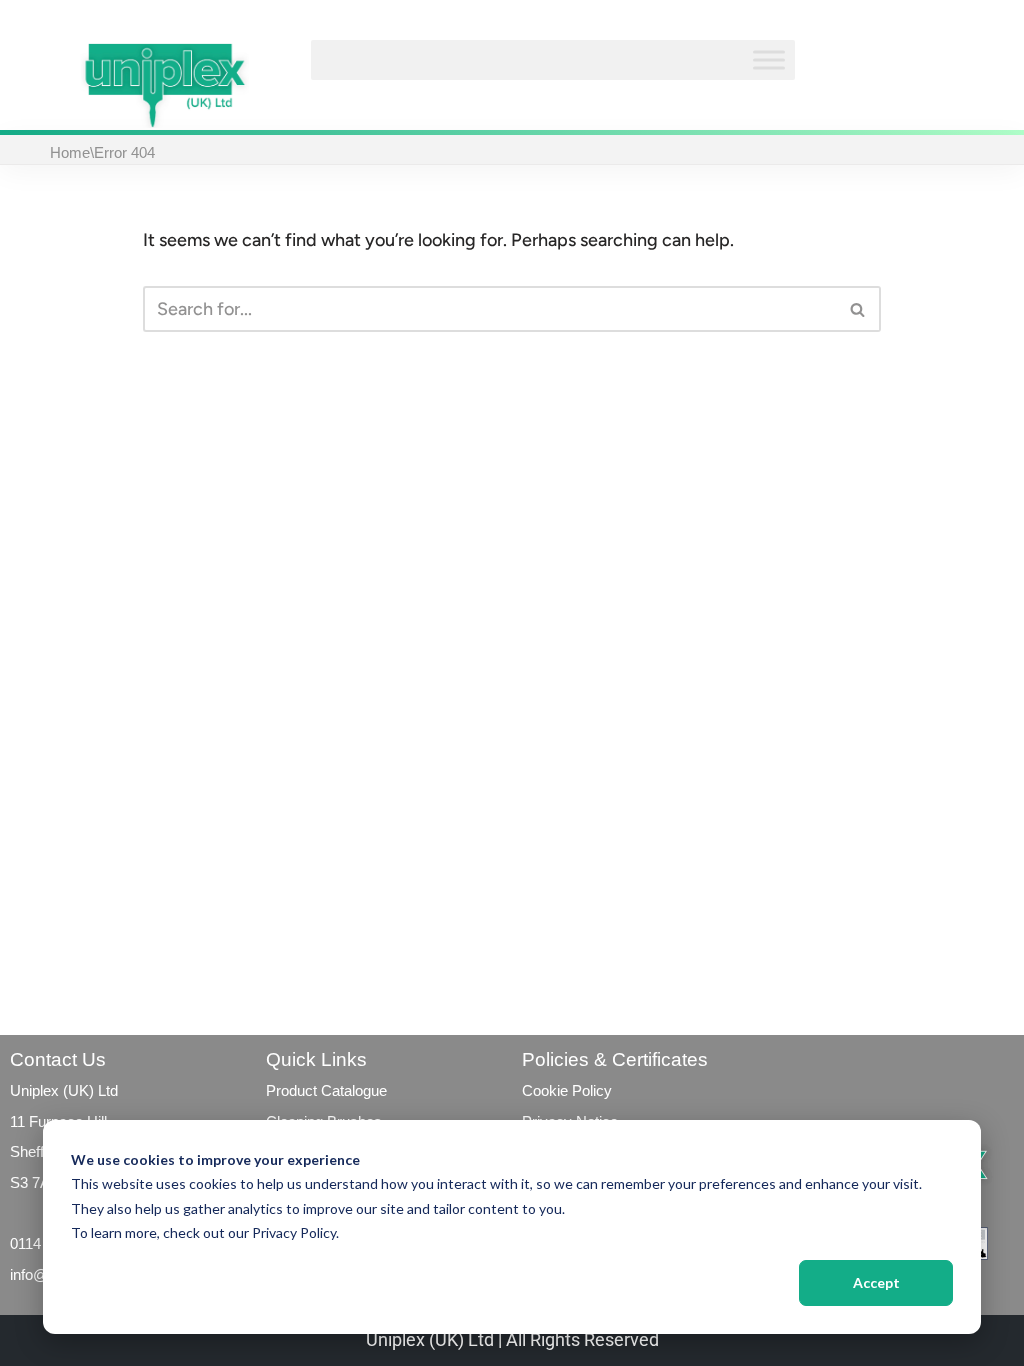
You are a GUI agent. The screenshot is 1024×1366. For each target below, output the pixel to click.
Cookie (545, 1090)
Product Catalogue (326, 1090)
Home (70, 152)
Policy (590, 1090)
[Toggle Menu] (769, 59)
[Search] (858, 309)
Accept (876, 1282)
